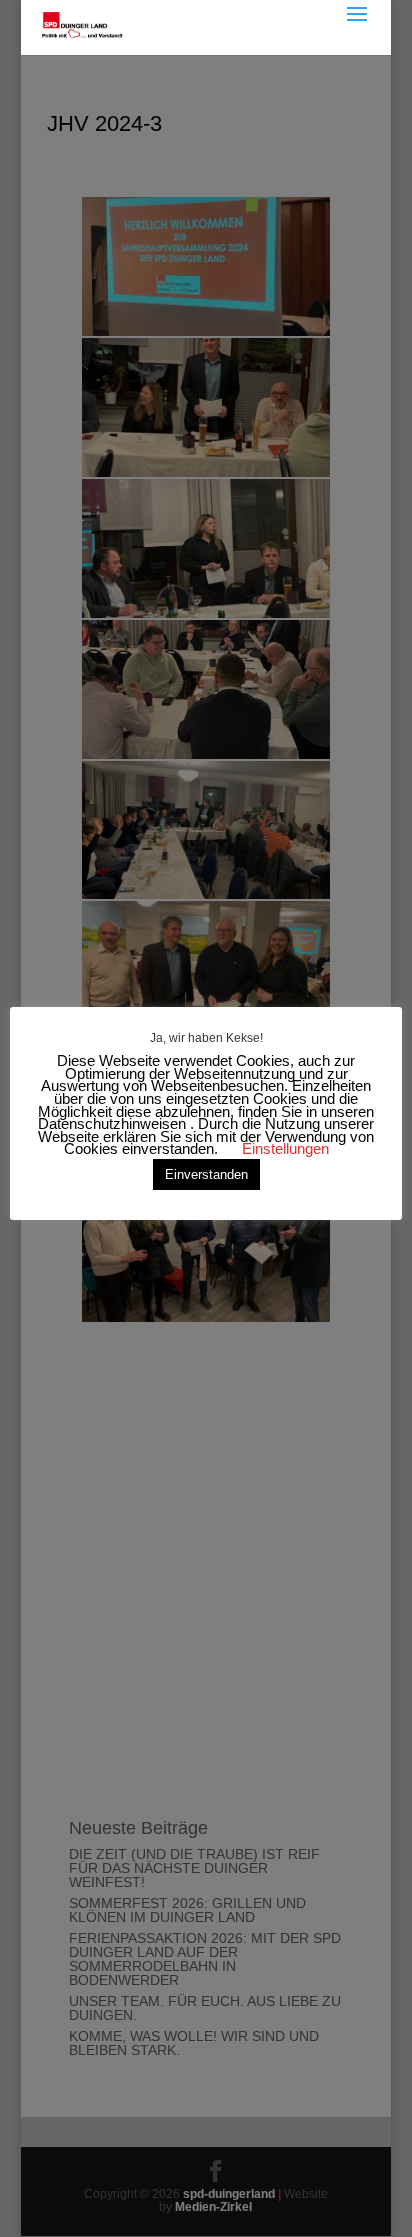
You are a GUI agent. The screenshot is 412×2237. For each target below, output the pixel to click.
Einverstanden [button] (206, 1174)
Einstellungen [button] (285, 1148)
